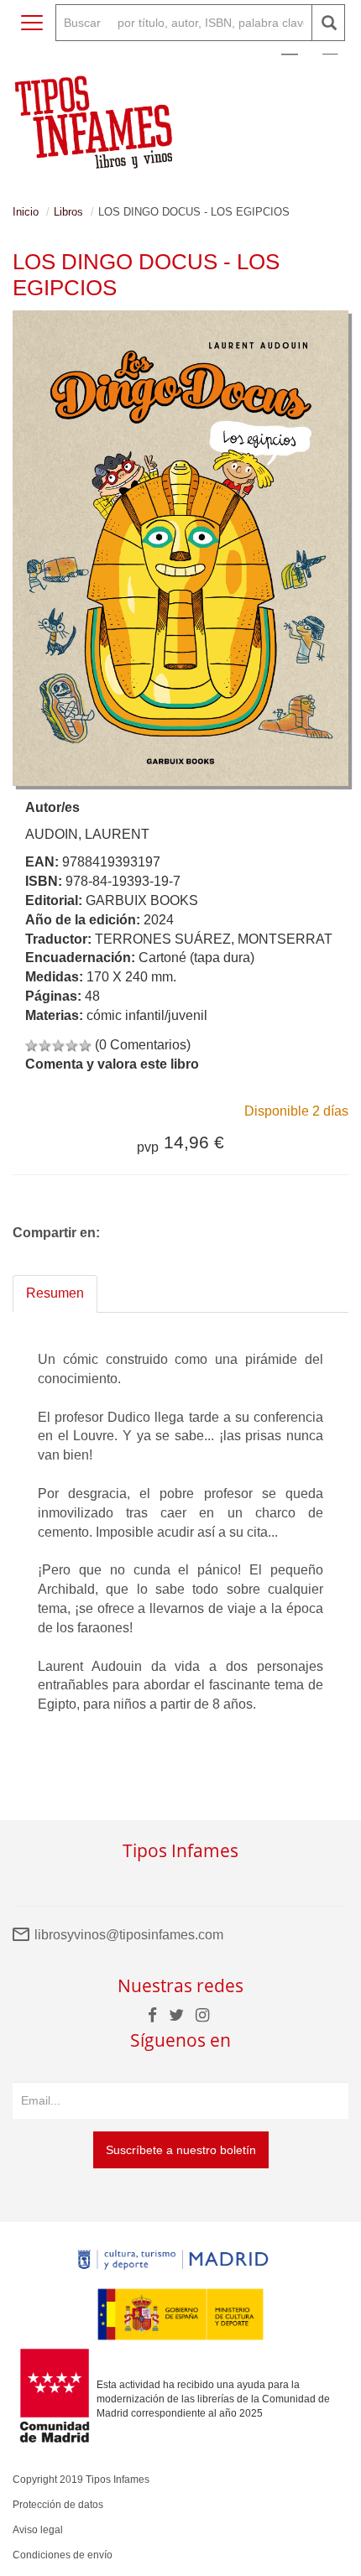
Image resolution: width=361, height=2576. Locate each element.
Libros (68, 212)
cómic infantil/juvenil (147, 1015)
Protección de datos (58, 2505)
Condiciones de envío (63, 2555)
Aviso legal (38, 2530)
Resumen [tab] (55, 1293)
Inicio (26, 212)
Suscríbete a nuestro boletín (181, 2150)
